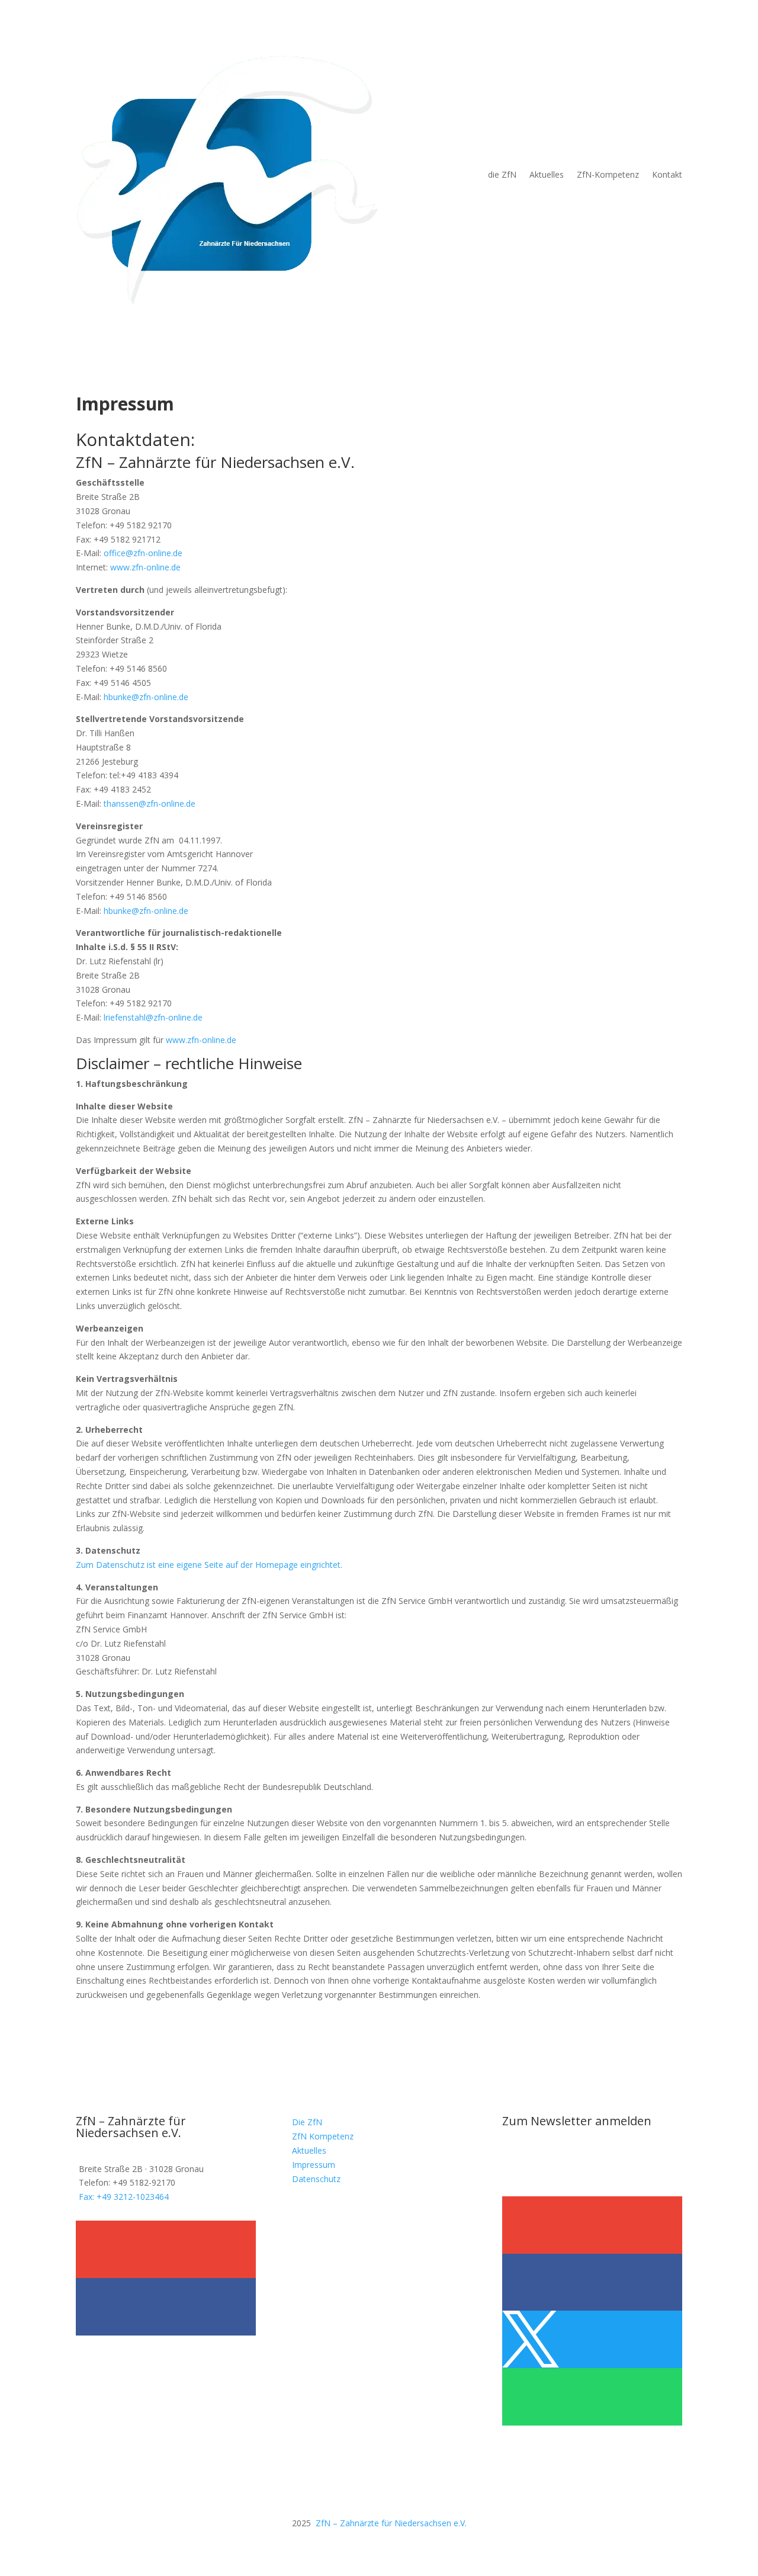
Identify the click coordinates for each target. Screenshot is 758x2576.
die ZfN (502, 174)
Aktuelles (547, 174)
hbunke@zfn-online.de (146, 697)
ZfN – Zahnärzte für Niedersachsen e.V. (391, 2523)
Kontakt (667, 174)
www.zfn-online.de (145, 567)
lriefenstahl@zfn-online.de (153, 1017)
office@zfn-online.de (143, 553)
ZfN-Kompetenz (608, 174)
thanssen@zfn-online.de (150, 803)
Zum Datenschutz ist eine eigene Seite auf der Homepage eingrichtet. (209, 1565)
